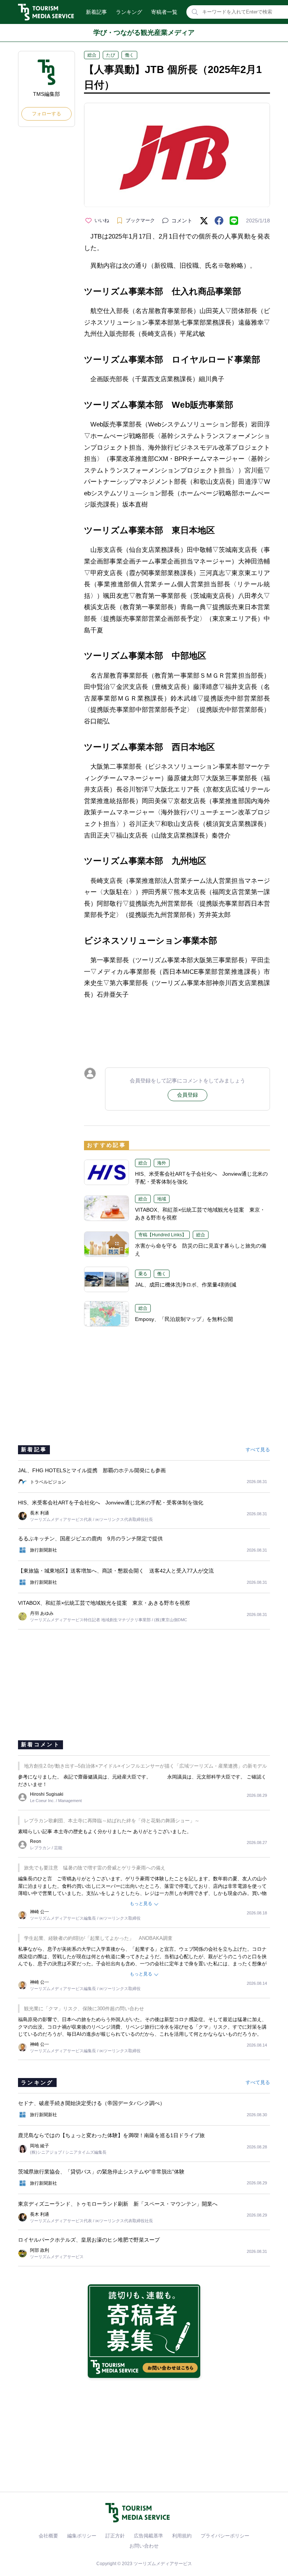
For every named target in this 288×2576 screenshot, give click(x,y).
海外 (162, 1163)
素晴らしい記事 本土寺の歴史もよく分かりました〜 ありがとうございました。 (105, 1831)
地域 (162, 1199)
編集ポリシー (82, 2536)
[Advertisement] (177, 1027)
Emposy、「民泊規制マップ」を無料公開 (184, 1319)
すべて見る (258, 1450)
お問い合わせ (144, 2546)
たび (111, 55)
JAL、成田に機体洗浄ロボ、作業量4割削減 (186, 1285)
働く (129, 55)
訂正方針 (115, 2536)
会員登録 (187, 1095)
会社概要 (48, 2536)
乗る (143, 1274)
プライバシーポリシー (225, 2536)
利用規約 (182, 2536)
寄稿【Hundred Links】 (162, 1235)
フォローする (46, 114)
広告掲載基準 (148, 2536)
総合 (92, 55)
